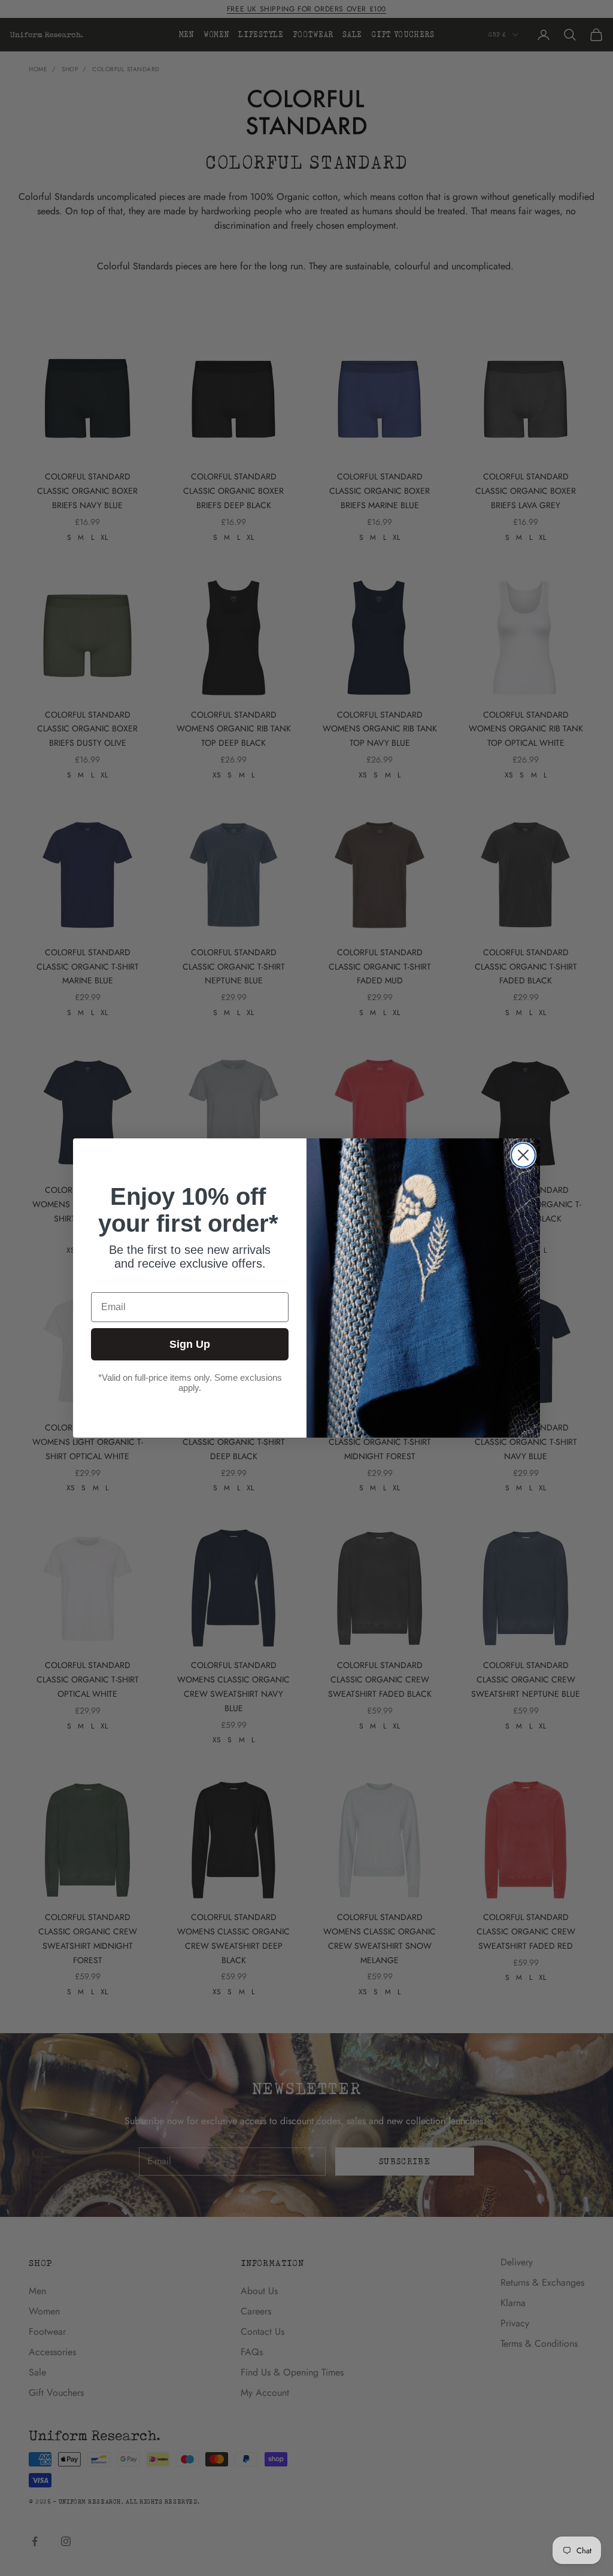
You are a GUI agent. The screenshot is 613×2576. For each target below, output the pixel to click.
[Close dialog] (523, 1155)
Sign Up (190, 1344)
